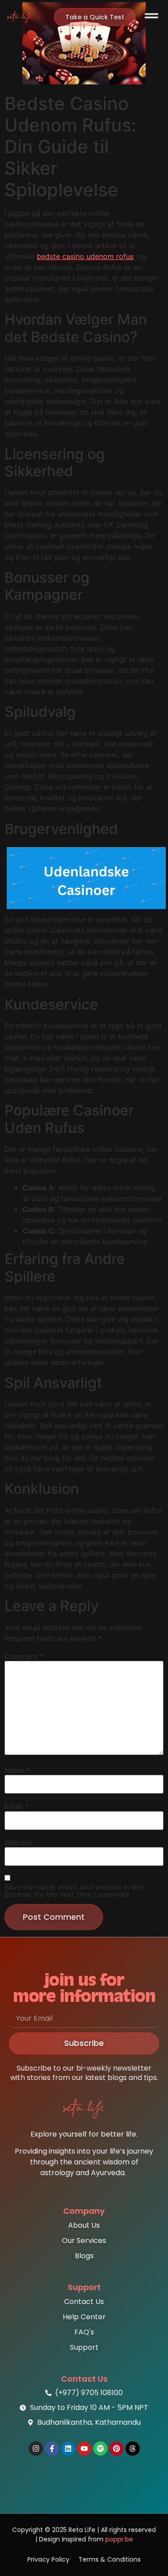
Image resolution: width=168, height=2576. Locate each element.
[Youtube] (84, 2449)
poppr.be (119, 2539)
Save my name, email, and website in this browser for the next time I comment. (74, 1891)
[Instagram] (36, 2449)
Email (17, 1806)
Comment (24, 1656)
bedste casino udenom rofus (85, 256)
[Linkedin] (68, 2449)
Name (17, 1770)
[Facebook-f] (52, 2449)
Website (18, 1843)
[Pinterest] (116, 2449)
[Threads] (133, 2449)
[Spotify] (100, 2449)
